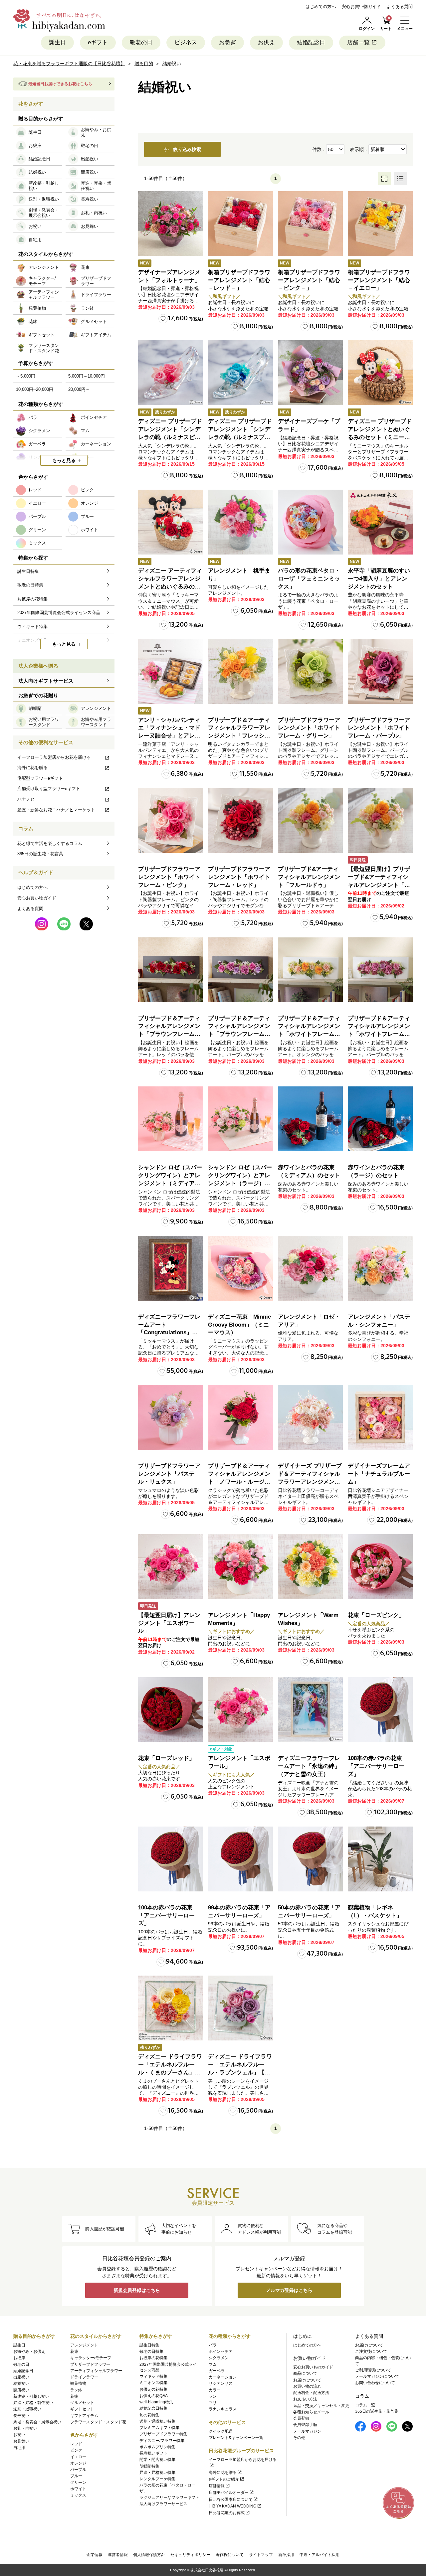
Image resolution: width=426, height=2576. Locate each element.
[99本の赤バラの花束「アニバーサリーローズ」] (240, 1859)
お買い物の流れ (307, 2386)
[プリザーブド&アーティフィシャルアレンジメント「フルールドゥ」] (310, 820)
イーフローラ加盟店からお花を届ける (54, 757)
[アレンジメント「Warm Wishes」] (310, 1567)
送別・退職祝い (27, 2409)
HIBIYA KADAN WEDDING (232, 2506)
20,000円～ (79, 389)
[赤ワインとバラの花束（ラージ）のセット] (380, 1119)
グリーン (78, 2483)
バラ (213, 2345)
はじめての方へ (321, 6)
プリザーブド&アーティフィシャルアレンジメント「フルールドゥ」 (309, 877)
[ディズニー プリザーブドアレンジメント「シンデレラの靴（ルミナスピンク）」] (171, 373)
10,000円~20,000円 (35, 389)
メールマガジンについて (377, 2376)
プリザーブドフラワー (90, 2364)
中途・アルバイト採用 (319, 2555)
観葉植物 (78, 2383)
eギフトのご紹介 (224, 2479)
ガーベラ (217, 2371)
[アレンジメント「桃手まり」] (240, 522)
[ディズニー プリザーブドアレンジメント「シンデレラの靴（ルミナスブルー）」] (240, 373)
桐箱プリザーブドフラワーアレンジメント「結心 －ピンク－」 (309, 280)
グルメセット (82, 2403)
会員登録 (301, 2418)
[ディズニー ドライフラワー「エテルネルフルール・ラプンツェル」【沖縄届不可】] (240, 2008)
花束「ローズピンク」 (376, 1615)
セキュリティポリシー (190, 2555)
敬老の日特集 (151, 2351)
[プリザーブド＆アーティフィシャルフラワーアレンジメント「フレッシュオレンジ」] (240, 671)
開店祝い (21, 2390)
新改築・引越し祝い (31, 2396)
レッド (76, 2444)
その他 (299, 2438)
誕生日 (57, 42)
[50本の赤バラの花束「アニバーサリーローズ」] (310, 1859)
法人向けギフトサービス (46, 681)
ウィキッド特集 (153, 2376)
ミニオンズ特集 (153, 2383)
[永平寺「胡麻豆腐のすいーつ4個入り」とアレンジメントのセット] (380, 522)
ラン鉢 (76, 2390)
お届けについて (307, 2380)
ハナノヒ (26, 799)
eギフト (98, 42)
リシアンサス (221, 2383)
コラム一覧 (365, 2405)
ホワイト (78, 2489)
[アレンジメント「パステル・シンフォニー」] (380, 1268)
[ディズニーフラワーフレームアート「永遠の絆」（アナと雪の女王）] (310, 1710)
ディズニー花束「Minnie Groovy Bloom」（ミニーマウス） (239, 1325)
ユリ (213, 2403)
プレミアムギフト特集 (159, 2428)
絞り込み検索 (187, 149)
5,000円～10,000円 (87, 376)
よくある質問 (400, 6)
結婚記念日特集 (153, 2408)
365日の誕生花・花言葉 (40, 854)
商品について (305, 2373)
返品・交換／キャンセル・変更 (321, 2406)
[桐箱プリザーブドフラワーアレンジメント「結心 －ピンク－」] (310, 224)
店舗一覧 (358, 42)
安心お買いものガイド (313, 2367)
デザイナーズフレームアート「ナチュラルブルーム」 (379, 1474)
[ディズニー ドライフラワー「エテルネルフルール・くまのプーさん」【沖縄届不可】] (171, 2008)
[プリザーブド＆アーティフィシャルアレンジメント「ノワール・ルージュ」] (240, 1417)
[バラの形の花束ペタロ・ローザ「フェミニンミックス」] (310, 522)
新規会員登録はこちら (137, 2290)
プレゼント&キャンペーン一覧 (236, 2438)
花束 (74, 2351)
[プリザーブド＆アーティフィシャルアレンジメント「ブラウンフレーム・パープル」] (240, 970)
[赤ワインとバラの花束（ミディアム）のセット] (310, 1119)
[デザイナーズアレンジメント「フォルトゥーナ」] (171, 224)
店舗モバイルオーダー (229, 2493)
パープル (78, 2470)
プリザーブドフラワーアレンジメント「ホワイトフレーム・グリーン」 (309, 728)
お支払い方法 (305, 2399)
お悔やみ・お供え (29, 2351)
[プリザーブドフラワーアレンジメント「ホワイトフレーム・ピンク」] (171, 820)
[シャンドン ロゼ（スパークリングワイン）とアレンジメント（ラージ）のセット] (240, 1119)
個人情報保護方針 (149, 2555)
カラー (215, 2390)
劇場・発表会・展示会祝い (37, 2422)
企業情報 (95, 2555)
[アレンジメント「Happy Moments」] (240, 1567)
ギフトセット (82, 2409)
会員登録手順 (305, 2425)
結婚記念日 (311, 42)
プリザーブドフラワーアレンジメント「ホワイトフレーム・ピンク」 (169, 877)
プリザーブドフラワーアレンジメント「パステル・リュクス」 (169, 1474)
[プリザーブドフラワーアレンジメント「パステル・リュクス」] (171, 1417)
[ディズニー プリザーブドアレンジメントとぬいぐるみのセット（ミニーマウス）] (380, 373)
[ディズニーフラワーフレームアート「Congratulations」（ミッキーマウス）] (171, 1268)
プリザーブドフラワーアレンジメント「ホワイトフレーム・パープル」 (379, 728)
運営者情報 (118, 2555)
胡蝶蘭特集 (149, 2466)
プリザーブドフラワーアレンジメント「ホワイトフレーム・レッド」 (239, 877)
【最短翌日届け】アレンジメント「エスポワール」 (169, 1623)
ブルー (76, 2476)
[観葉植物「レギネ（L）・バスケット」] (380, 1859)
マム (213, 2364)
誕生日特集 (149, 2345)
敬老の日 (141, 42)
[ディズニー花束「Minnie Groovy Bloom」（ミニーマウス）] (240, 1268)
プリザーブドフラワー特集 (163, 2434)
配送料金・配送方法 (311, 2393)
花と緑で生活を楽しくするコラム (50, 843)
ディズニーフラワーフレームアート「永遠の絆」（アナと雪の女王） (309, 1766)
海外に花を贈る (32, 768)
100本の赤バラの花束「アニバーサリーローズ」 (166, 1916)
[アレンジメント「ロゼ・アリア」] (310, 1268)
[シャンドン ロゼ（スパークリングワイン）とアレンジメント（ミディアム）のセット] (171, 1119)
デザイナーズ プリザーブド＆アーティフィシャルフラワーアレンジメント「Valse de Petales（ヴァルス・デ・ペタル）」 (310, 1482)
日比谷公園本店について (231, 2499)
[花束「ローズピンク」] (380, 1567)
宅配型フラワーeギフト (40, 778)
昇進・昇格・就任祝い (33, 2403)
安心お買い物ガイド (361, 6)
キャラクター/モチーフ (91, 2358)
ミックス (78, 2495)
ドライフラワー (84, 2377)
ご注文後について (371, 2351)
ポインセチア (221, 2351)
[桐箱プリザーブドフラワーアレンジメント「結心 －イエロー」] (380, 224)
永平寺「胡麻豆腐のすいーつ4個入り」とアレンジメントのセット (379, 579)
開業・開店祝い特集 (157, 2460)
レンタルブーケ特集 (157, 2479)
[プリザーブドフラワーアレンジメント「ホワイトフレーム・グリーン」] (310, 671)
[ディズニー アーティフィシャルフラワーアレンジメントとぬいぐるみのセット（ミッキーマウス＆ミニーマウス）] (171, 522)
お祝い (19, 2435)
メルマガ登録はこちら (289, 2290)
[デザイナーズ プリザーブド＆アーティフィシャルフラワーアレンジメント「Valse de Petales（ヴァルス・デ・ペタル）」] (310, 1417)
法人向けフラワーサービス (163, 2504)
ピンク (76, 2450)
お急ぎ (227, 42)
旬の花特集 (149, 2415)
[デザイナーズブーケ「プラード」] (310, 373)
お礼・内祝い (25, 2428)
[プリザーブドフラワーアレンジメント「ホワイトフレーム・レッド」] (240, 820)
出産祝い (21, 2377)
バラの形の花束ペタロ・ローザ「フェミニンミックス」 (309, 579)
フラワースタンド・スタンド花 (98, 2422)
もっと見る (64, 460)
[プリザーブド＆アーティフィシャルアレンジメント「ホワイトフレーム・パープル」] (380, 970)
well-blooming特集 (156, 2402)
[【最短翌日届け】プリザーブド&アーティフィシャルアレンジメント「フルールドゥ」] (380, 820)
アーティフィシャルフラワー (96, 2371)
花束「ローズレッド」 (166, 1758)
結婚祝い (21, 2383)
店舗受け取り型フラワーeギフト (49, 789)
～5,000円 (26, 376)
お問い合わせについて (375, 2383)
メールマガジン (307, 2431)
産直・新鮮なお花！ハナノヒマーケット (56, 810)
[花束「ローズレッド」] (171, 1710)
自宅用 (19, 2448)
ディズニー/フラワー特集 (162, 2441)
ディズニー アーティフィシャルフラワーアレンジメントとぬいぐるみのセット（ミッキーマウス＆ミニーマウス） (170, 586)
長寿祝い (21, 2416)
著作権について (230, 2555)
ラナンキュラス (223, 2409)
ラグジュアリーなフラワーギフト (169, 2497)
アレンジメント (84, 2345)
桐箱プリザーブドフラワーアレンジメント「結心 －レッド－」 (239, 280)
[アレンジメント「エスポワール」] (240, 1710)
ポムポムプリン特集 (157, 2447)
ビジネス (186, 42)
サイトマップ (261, 2555)
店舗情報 (217, 2486)
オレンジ (78, 2463)
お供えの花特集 (153, 2389)
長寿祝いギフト (153, 2453)
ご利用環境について (373, 2370)
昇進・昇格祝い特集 (157, 2473)
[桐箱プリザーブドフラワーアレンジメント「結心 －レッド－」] (240, 224)
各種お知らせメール (311, 2412)
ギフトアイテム (84, 2416)
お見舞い (21, 2441)
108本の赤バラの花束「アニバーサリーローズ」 (376, 1766)
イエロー (78, 2457)
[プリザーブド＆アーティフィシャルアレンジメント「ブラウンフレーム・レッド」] (171, 970)
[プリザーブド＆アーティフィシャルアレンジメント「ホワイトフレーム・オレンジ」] (310, 970)
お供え (266, 42)
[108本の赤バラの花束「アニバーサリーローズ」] (380, 1710)
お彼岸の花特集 (153, 2358)
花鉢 (74, 2396)
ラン (213, 2396)
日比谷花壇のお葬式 (227, 2513)
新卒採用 (286, 2555)
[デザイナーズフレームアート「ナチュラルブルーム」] (380, 1417)
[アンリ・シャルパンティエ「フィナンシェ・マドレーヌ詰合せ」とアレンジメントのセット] (171, 671)
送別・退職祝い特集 (157, 2421)
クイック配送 (221, 2431)
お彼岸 (19, 2358)
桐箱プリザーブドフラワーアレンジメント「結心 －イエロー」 (379, 280)
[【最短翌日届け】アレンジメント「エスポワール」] (171, 1567)
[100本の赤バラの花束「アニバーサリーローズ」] (171, 1859)
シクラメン (219, 2358)
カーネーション (223, 2377)
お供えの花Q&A (154, 2396)
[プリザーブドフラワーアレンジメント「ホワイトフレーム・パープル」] (380, 671)
